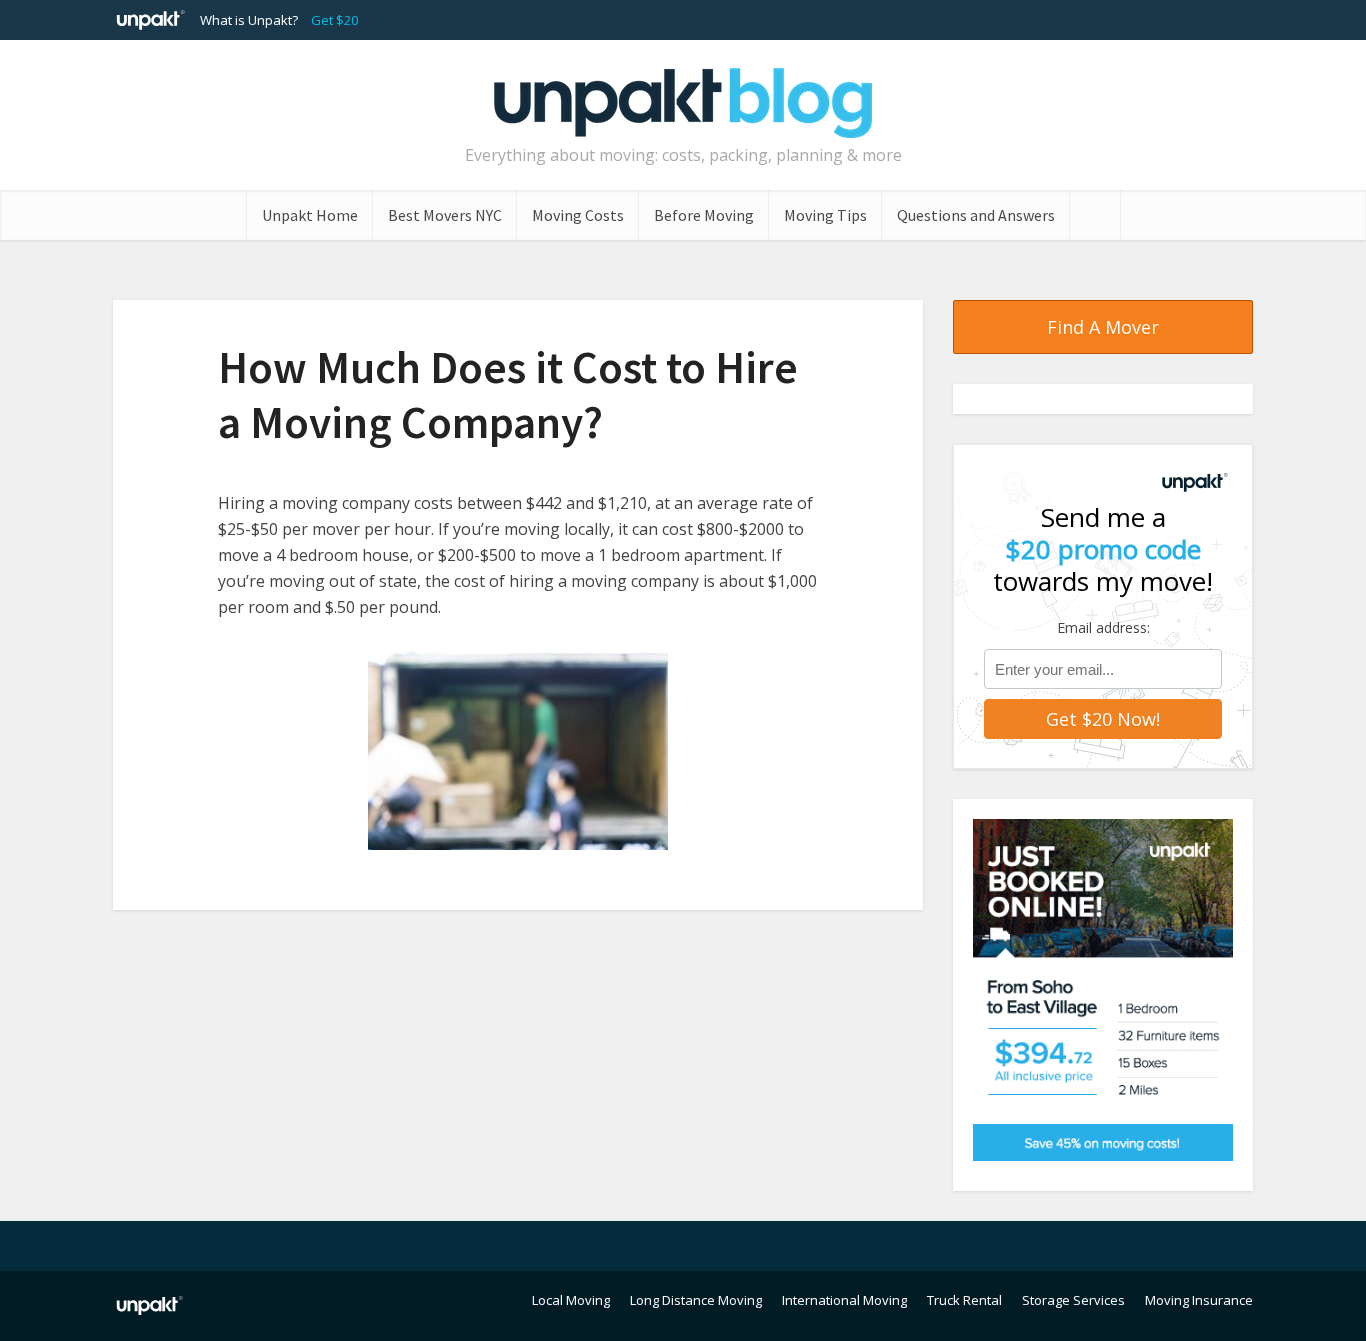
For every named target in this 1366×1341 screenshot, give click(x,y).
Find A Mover (1103, 327)
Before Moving (704, 215)
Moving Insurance (1199, 1300)
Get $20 (334, 20)
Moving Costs (578, 215)
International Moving (844, 1300)
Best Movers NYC (445, 215)
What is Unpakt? (249, 20)
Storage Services (1073, 1300)
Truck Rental (964, 1300)
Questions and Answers (976, 215)
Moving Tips (825, 215)
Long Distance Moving (696, 1300)
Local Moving (571, 1300)
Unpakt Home (310, 215)
